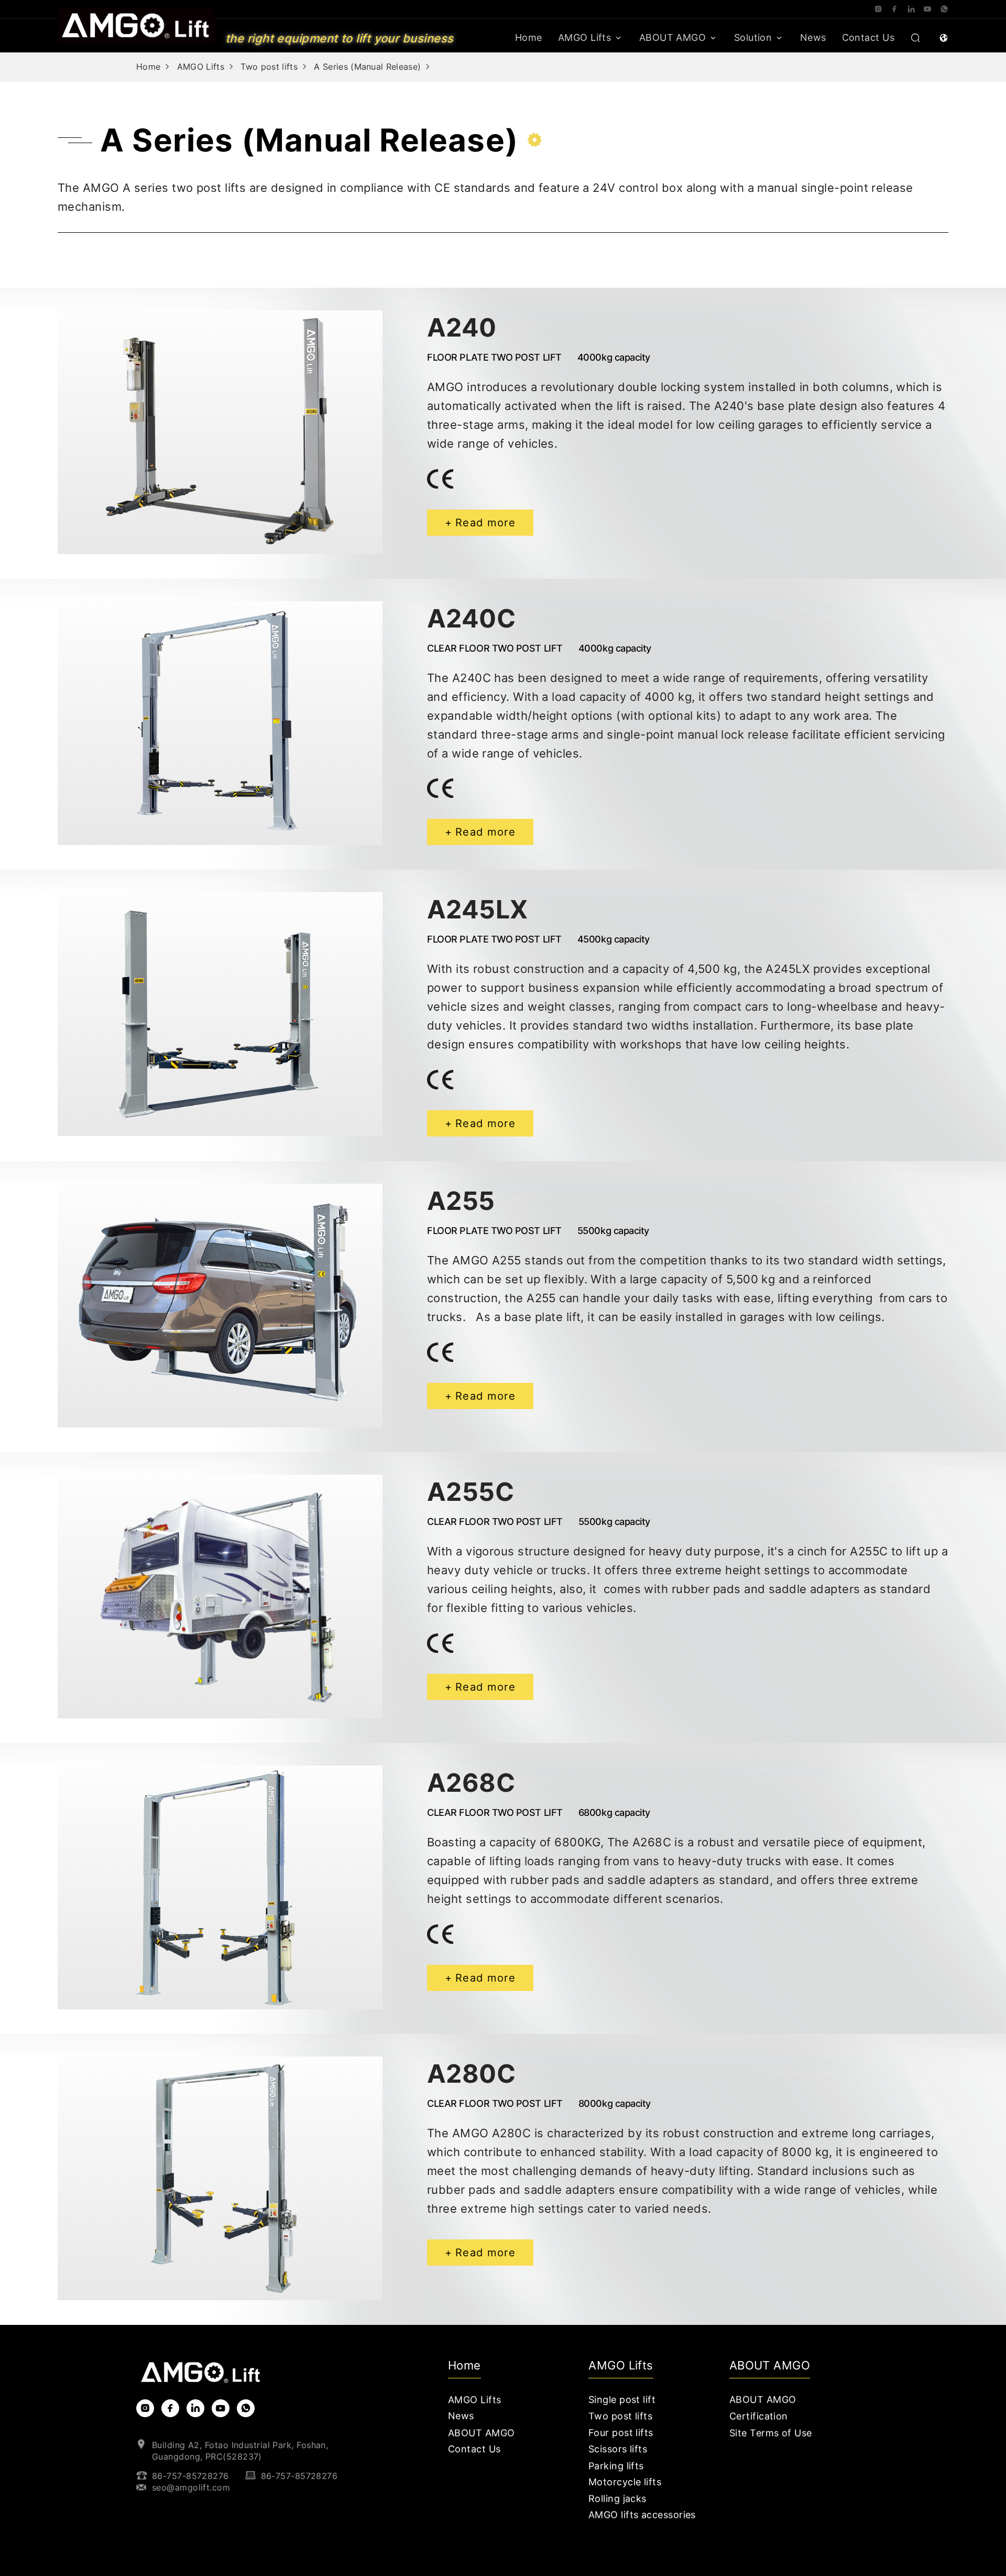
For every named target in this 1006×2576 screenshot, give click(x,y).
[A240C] (220, 723)
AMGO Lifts (585, 37)
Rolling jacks (617, 2499)
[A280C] (220, 2178)
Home (529, 37)
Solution (753, 37)
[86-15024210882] (944, 9)
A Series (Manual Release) (367, 67)
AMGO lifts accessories (642, 2515)
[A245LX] (220, 1014)
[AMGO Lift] (136, 25)
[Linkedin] (911, 9)
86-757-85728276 (190, 2476)
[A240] (220, 432)
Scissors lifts (618, 2449)
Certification (759, 2416)
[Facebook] (894, 9)
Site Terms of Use (771, 2433)
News (813, 37)
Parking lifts (616, 2466)
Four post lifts (621, 2433)
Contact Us (868, 37)
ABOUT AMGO (673, 37)
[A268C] (220, 1887)
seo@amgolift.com (191, 2487)
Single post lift (622, 2400)
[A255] (220, 1306)
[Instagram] (878, 9)
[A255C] (220, 1597)
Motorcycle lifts (625, 2482)
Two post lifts (269, 67)
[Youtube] (927, 9)
